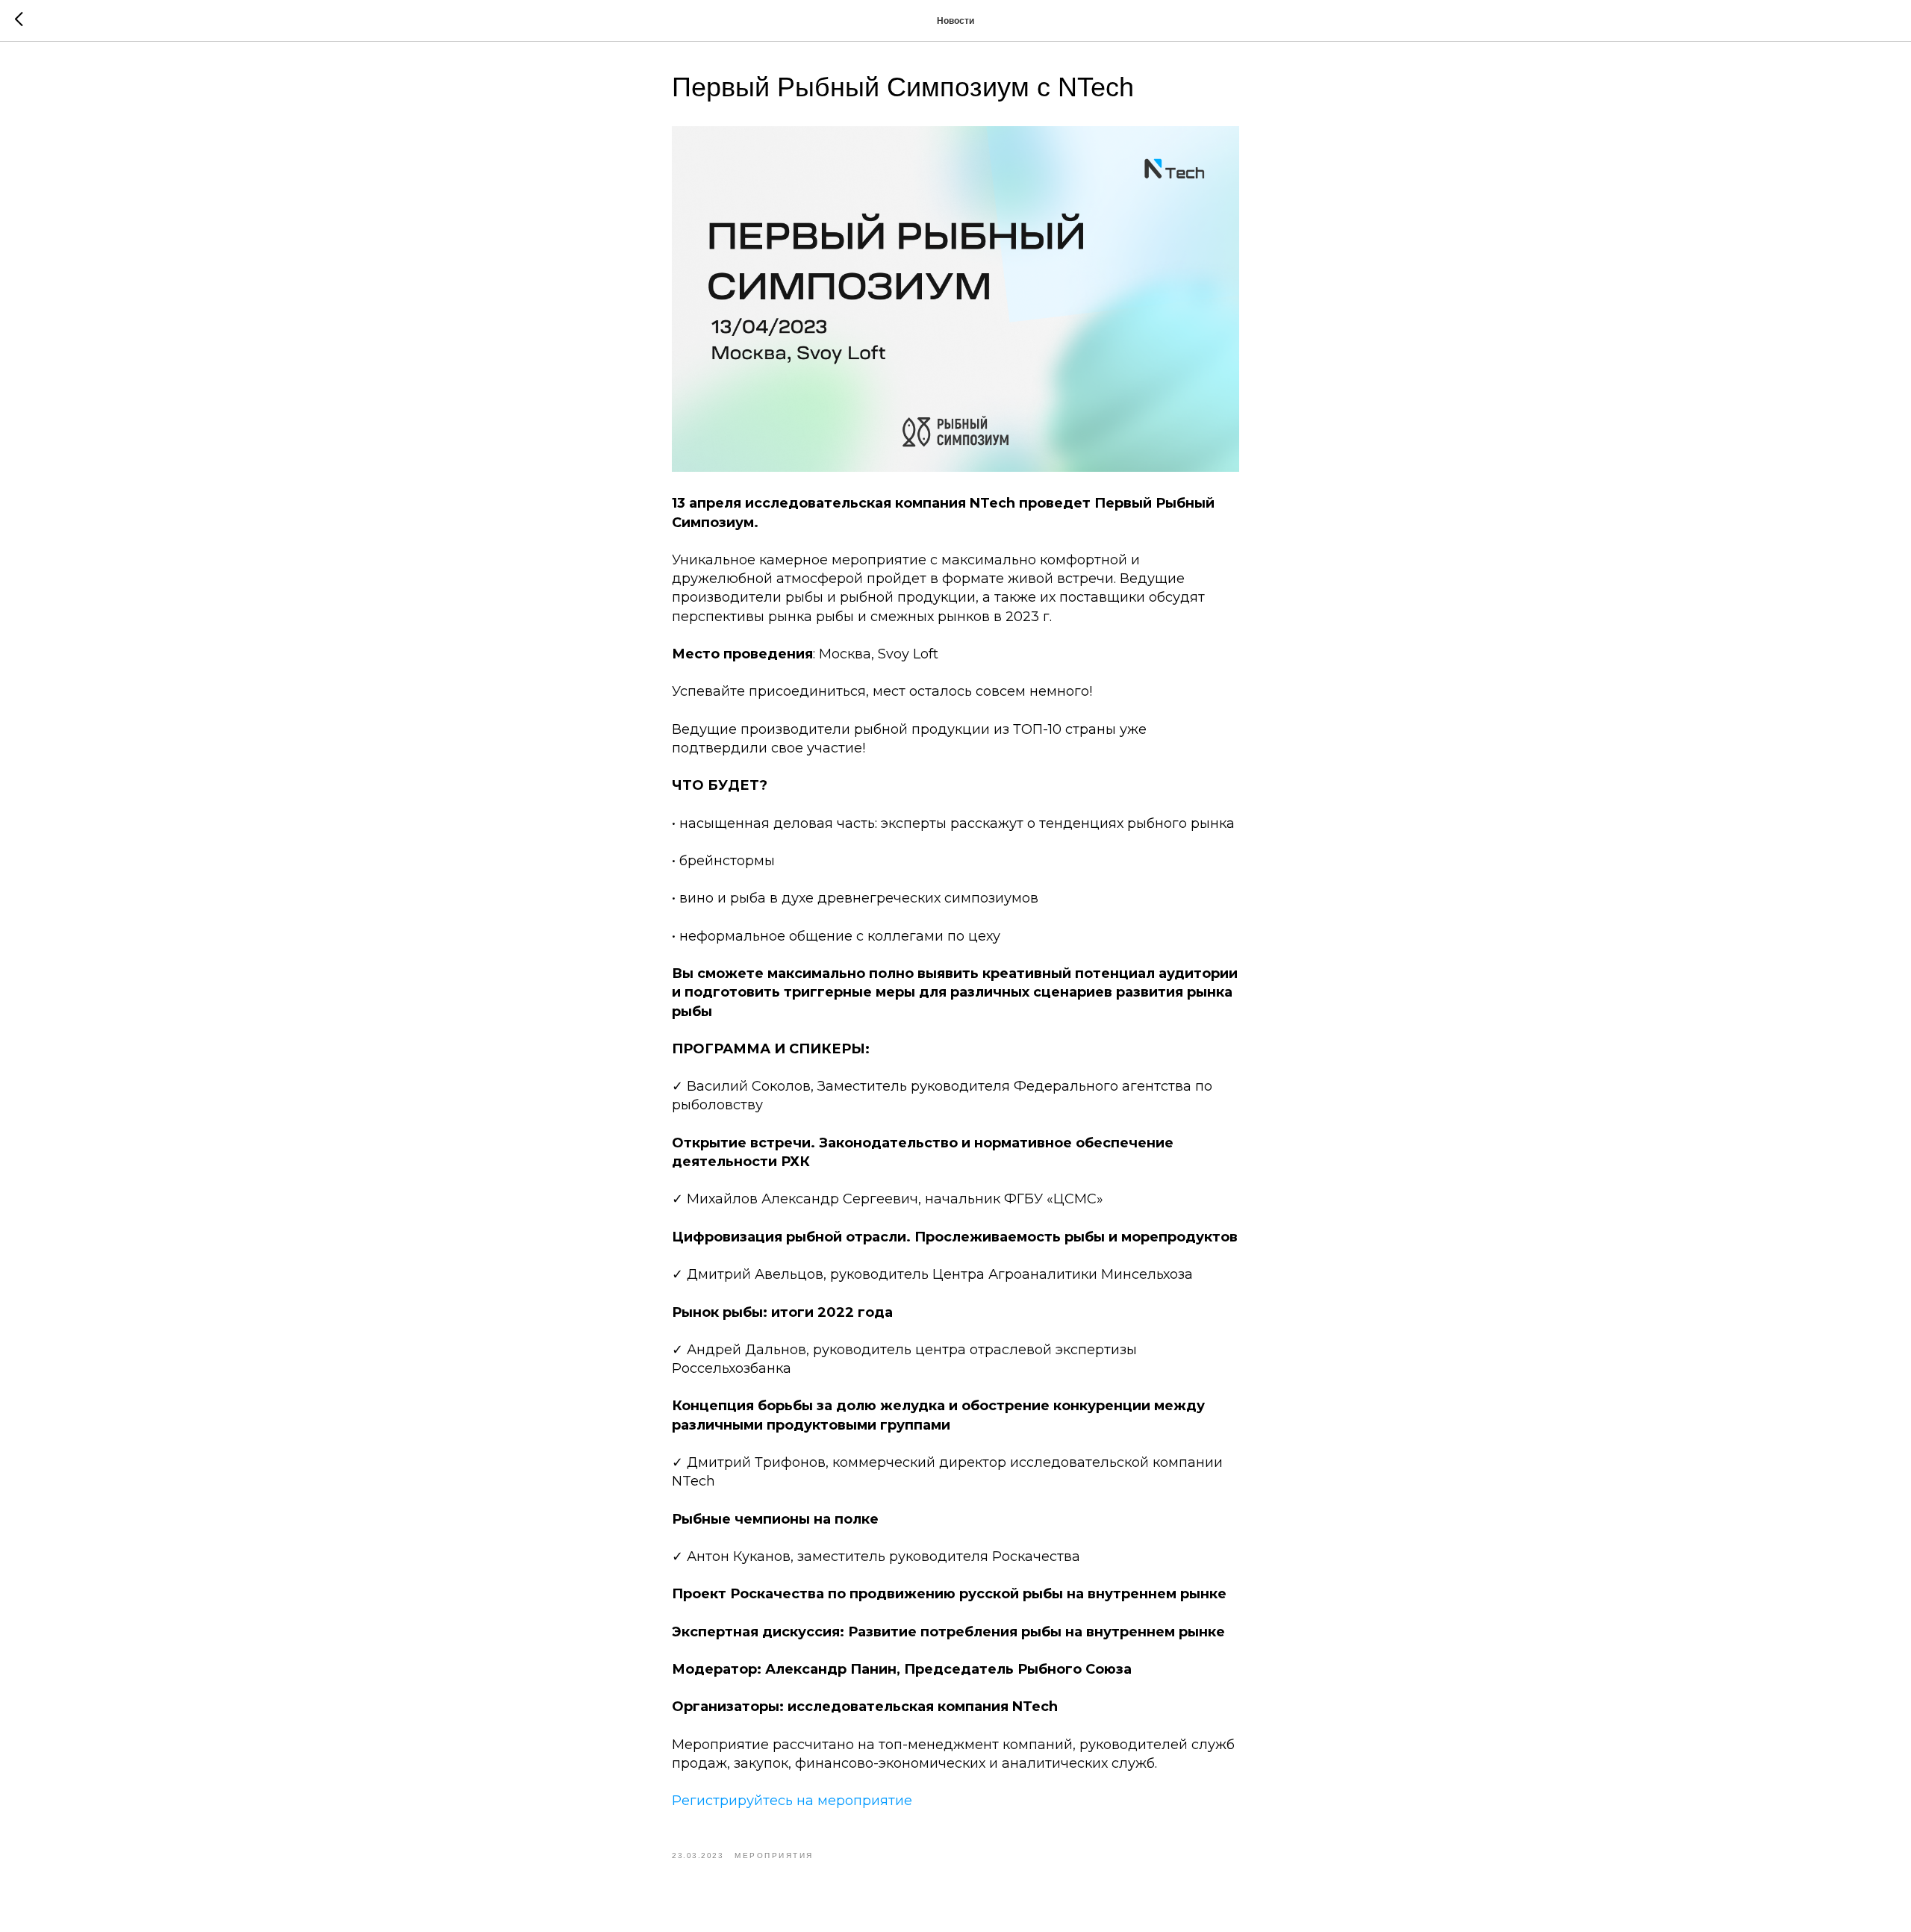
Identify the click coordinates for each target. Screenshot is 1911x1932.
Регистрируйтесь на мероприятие (792, 1801)
